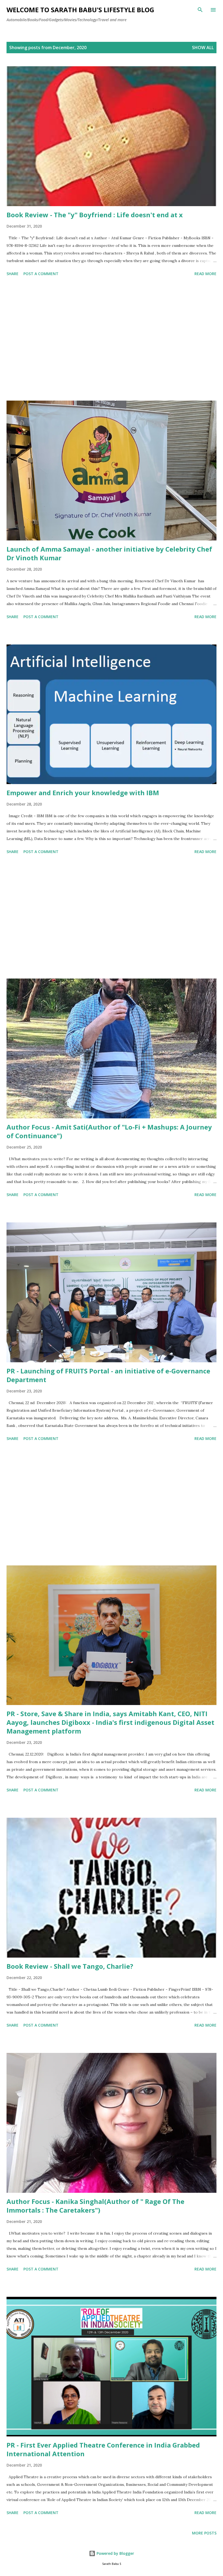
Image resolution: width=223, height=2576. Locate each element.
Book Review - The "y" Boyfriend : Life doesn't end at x (95, 215)
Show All (203, 48)
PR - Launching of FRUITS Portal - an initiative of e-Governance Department (108, 1375)
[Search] (200, 10)
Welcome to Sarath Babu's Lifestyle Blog (80, 10)
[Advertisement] (112, 339)
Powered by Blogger (115, 2553)
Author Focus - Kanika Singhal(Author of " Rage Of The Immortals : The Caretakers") (95, 2206)
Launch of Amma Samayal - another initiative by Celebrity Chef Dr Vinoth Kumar (109, 553)
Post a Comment (41, 274)
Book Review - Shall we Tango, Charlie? (70, 1966)
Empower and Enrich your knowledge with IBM (83, 793)
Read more (205, 274)
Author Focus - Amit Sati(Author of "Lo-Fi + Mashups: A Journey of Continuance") (109, 1131)
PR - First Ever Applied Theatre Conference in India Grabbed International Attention (103, 2449)
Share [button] (13, 274)
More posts (204, 2533)
